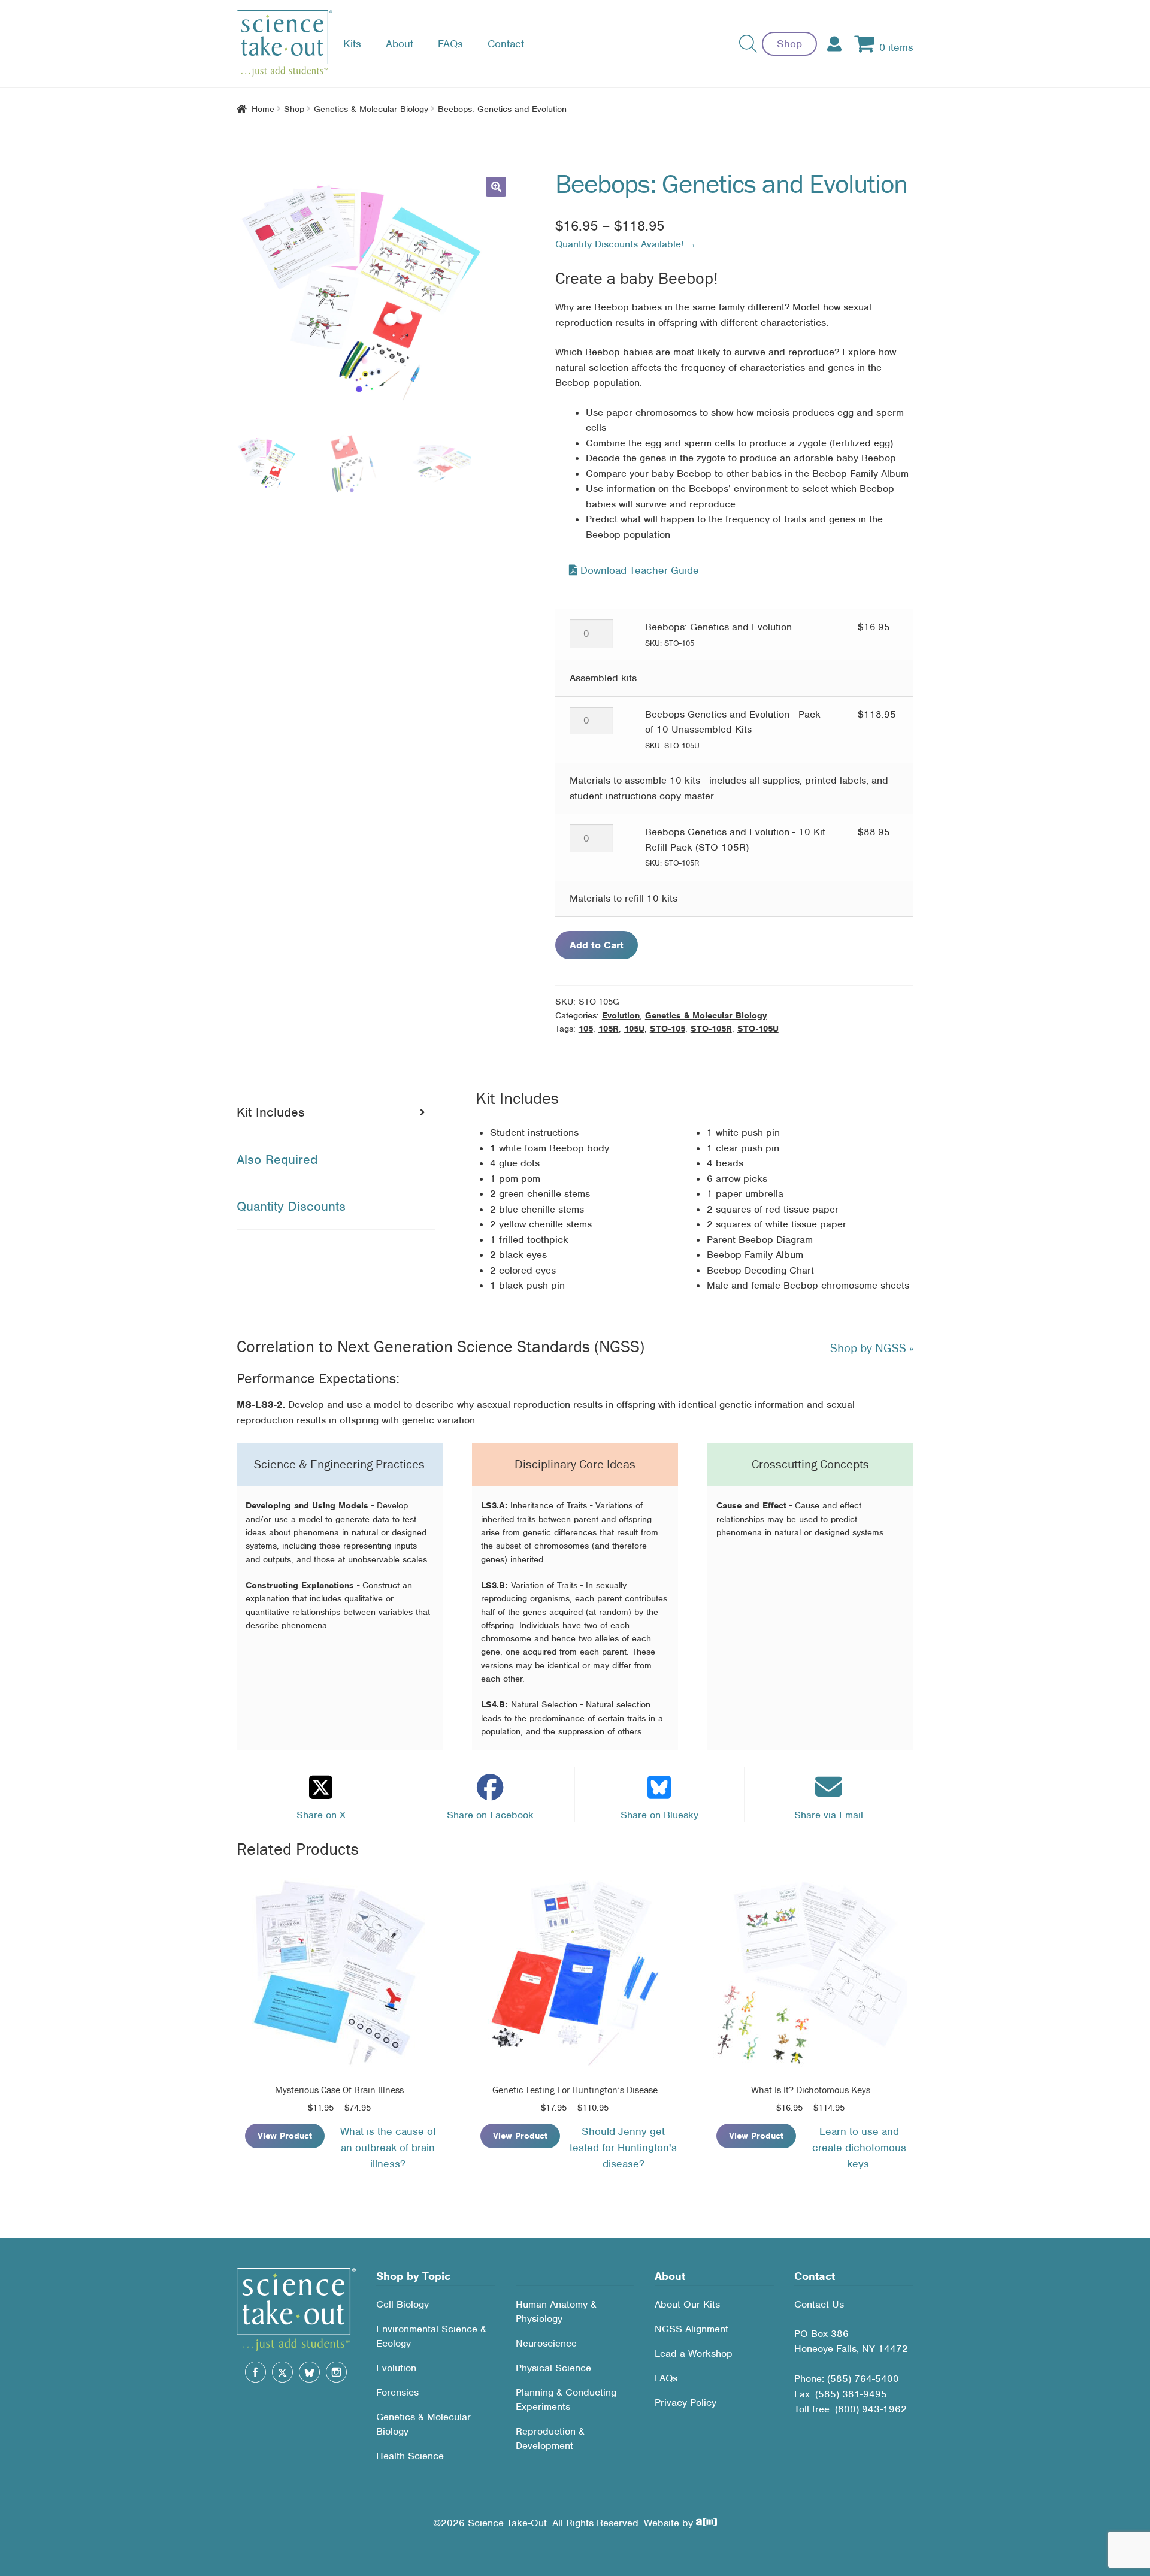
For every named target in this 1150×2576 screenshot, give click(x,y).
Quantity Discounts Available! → (626, 244)
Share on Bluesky (659, 1815)
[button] (496, 187)
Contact (506, 44)
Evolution (621, 1015)
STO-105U (758, 1029)
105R (609, 1029)
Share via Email (829, 1815)
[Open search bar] (748, 44)
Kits (352, 44)
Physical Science (553, 2368)
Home (263, 109)
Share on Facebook (490, 1815)
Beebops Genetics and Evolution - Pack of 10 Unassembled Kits (733, 729)
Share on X (321, 1815)
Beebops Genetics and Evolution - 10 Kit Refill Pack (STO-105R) (735, 847)
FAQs (450, 44)
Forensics (397, 2392)
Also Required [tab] (277, 1159)
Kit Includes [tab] (271, 1112)
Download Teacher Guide (638, 570)
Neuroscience (546, 2343)
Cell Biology (402, 2304)
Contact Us (819, 2304)
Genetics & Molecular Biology (371, 109)
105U (634, 1029)
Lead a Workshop (694, 2353)
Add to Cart (597, 945)
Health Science (410, 2456)
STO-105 (668, 1029)
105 (586, 1029)
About (400, 44)
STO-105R (711, 1029)
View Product (285, 2136)
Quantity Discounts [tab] (291, 1206)
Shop (789, 44)
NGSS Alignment (691, 2329)
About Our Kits (687, 2304)
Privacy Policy (686, 2403)
